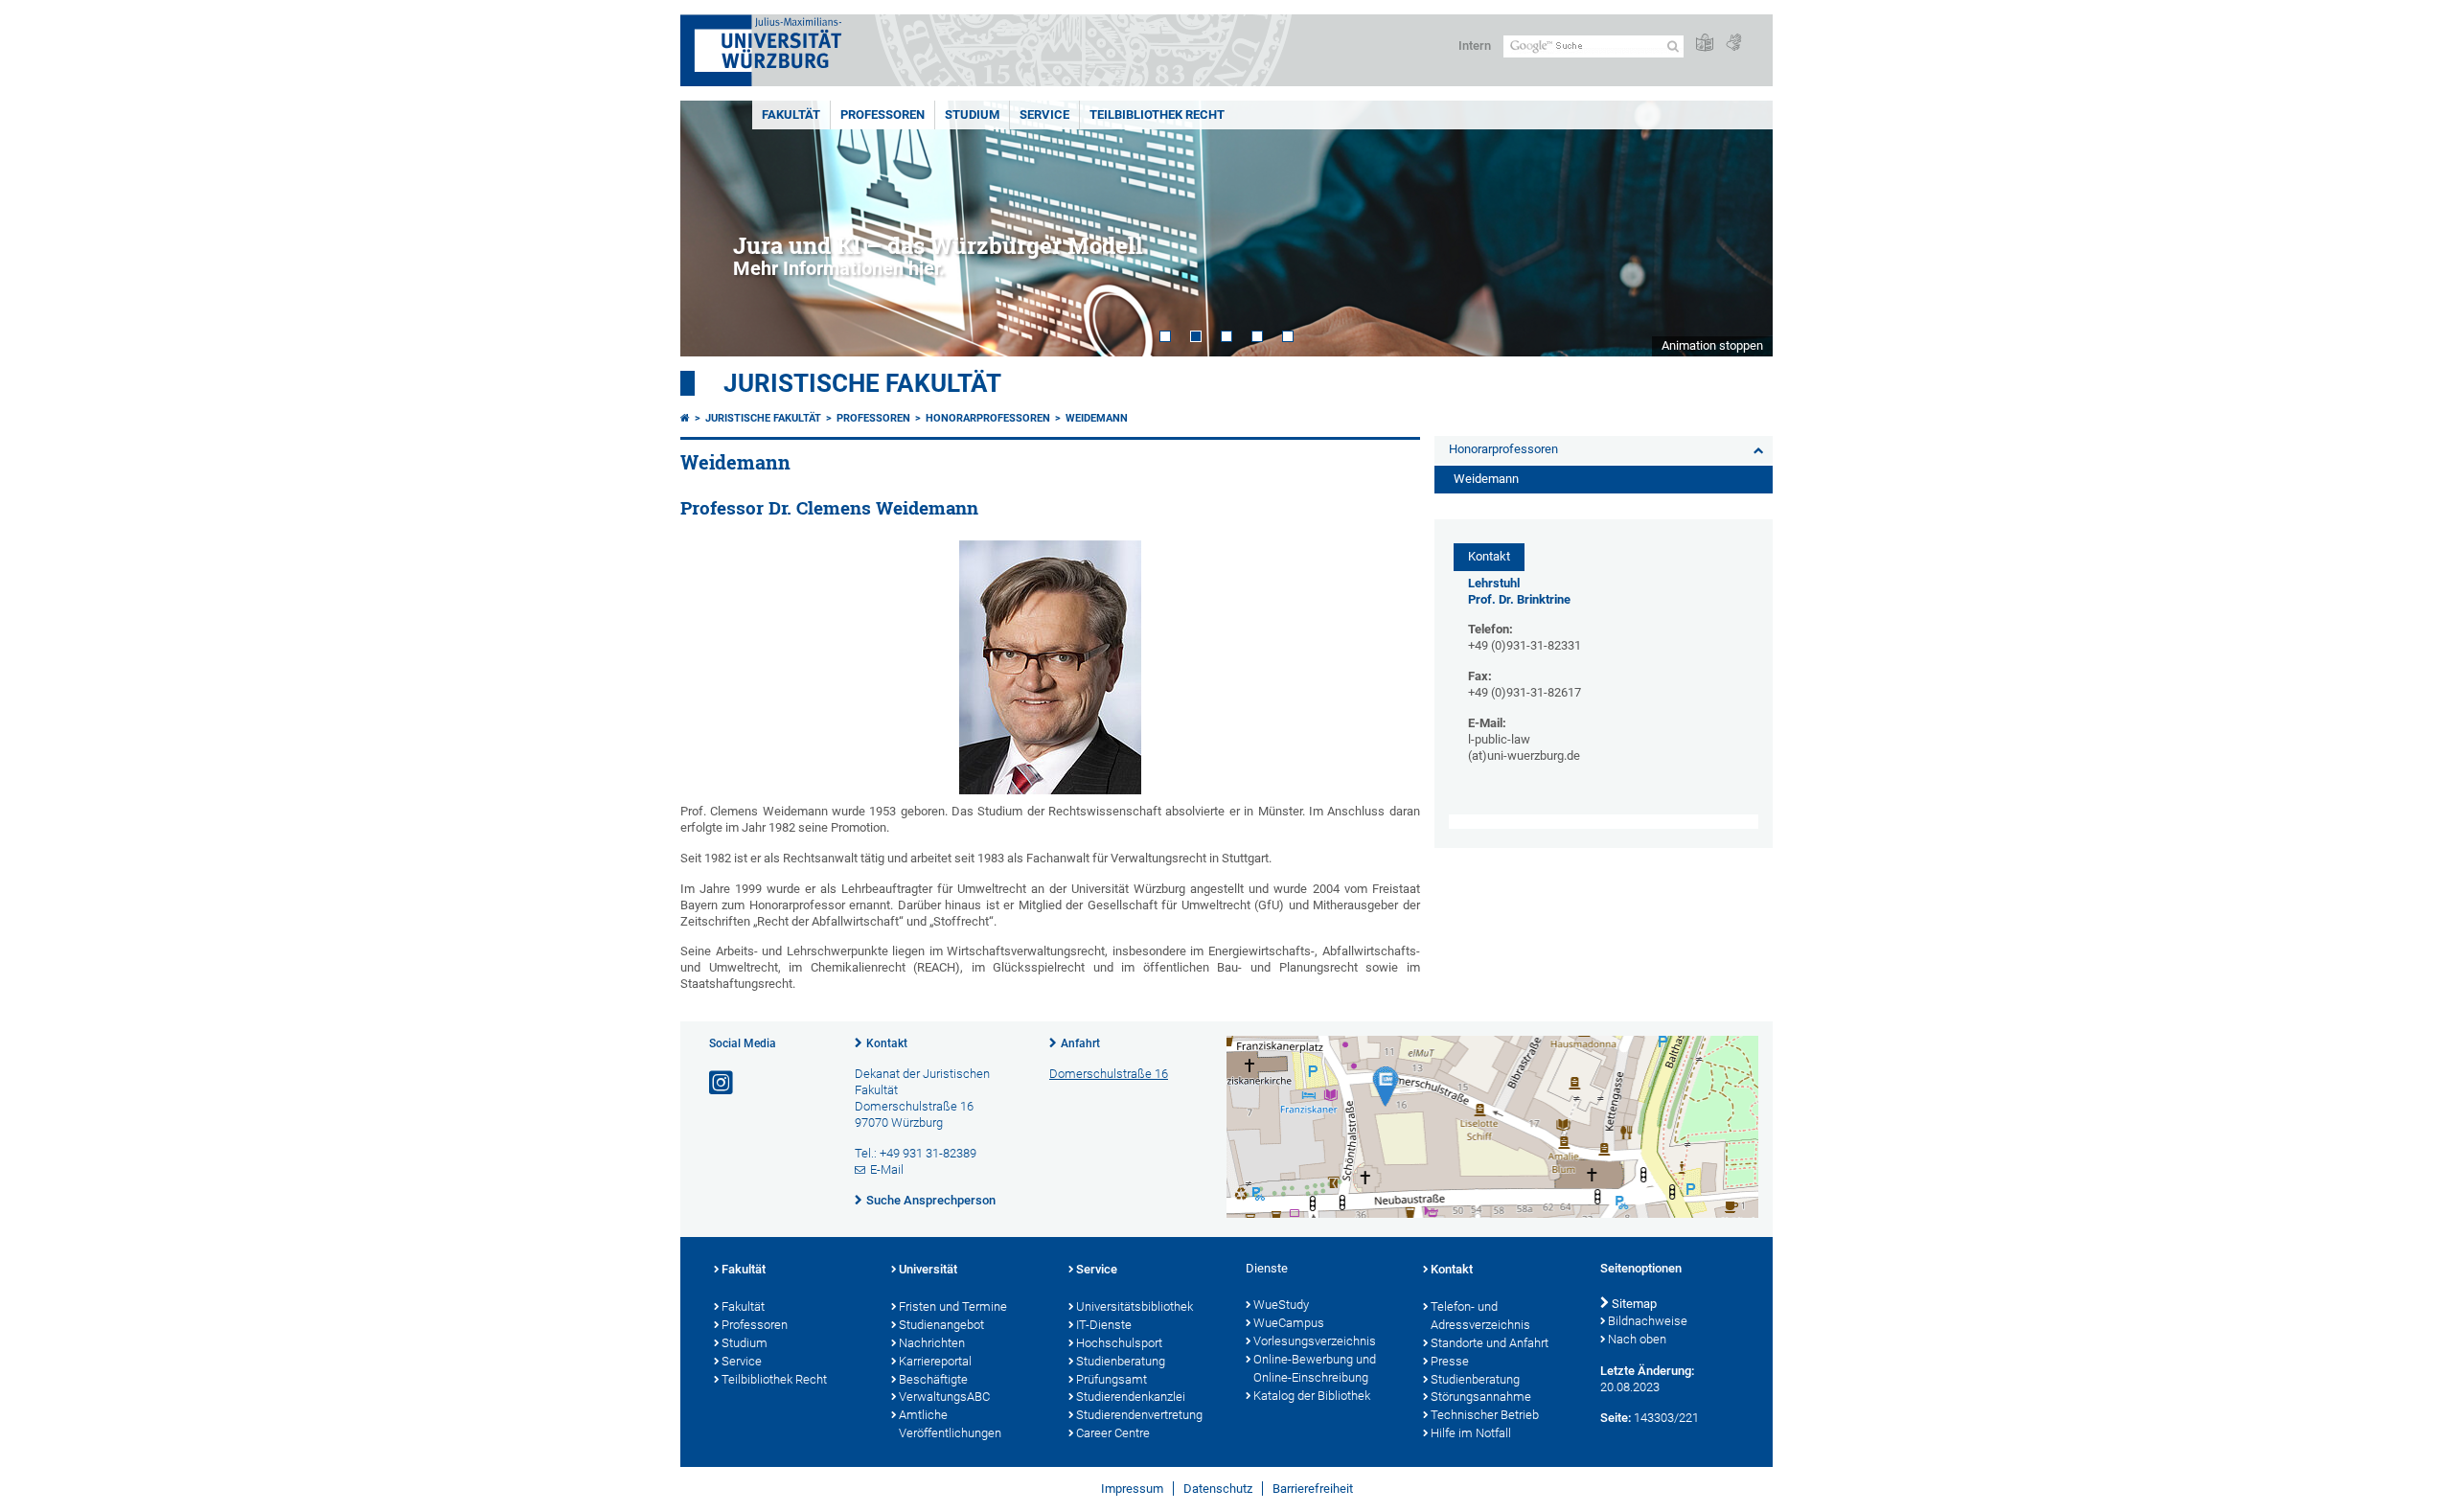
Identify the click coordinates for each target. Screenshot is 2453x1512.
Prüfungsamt (1112, 1379)
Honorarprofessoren (988, 418)
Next (1739, 229)
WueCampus (1289, 1323)
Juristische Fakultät (862, 383)
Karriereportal (935, 1361)
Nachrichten (932, 1343)
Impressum (1132, 1489)
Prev (714, 229)
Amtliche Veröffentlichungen (950, 1424)
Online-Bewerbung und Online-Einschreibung (1315, 1368)
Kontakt (887, 1043)
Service (1044, 115)
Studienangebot (941, 1325)
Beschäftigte (933, 1379)
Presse (1450, 1361)
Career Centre (1113, 1433)
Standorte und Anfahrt (1490, 1343)
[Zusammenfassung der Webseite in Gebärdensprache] (1733, 44)
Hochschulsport (1119, 1343)
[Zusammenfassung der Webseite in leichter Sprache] (1705, 44)
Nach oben (1637, 1339)
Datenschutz (1218, 1489)
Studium (972, 115)
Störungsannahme (1481, 1397)
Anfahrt (1080, 1043)
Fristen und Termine (953, 1306)
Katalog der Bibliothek (1312, 1396)
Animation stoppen (1712, 345)
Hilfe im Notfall (1471, 1433)
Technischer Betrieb (1485, 1415)
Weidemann (1097, 418)
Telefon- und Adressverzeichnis (1480, 1316)
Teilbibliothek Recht (1157, 115)
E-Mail (887, 1169)
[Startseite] (685, 418)
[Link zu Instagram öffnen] (722, 1083)
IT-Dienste (1104, 1325)
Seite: (1616, 1418)
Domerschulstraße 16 (1109, 1074)
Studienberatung (1121, 1361)
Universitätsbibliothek (1135, 1306)
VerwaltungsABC (944, 1397)
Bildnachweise (1648, 1321)
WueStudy (1281, 1305)
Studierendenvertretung (1139, 1415)
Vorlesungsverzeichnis (1315, 1341)
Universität (928, 1269)
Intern (1475, 46)
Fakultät (791, 115)
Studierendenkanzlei (1131, 1397)
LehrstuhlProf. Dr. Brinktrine (1519, 591)
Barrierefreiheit (1313, 1489)
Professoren (883, 115)
